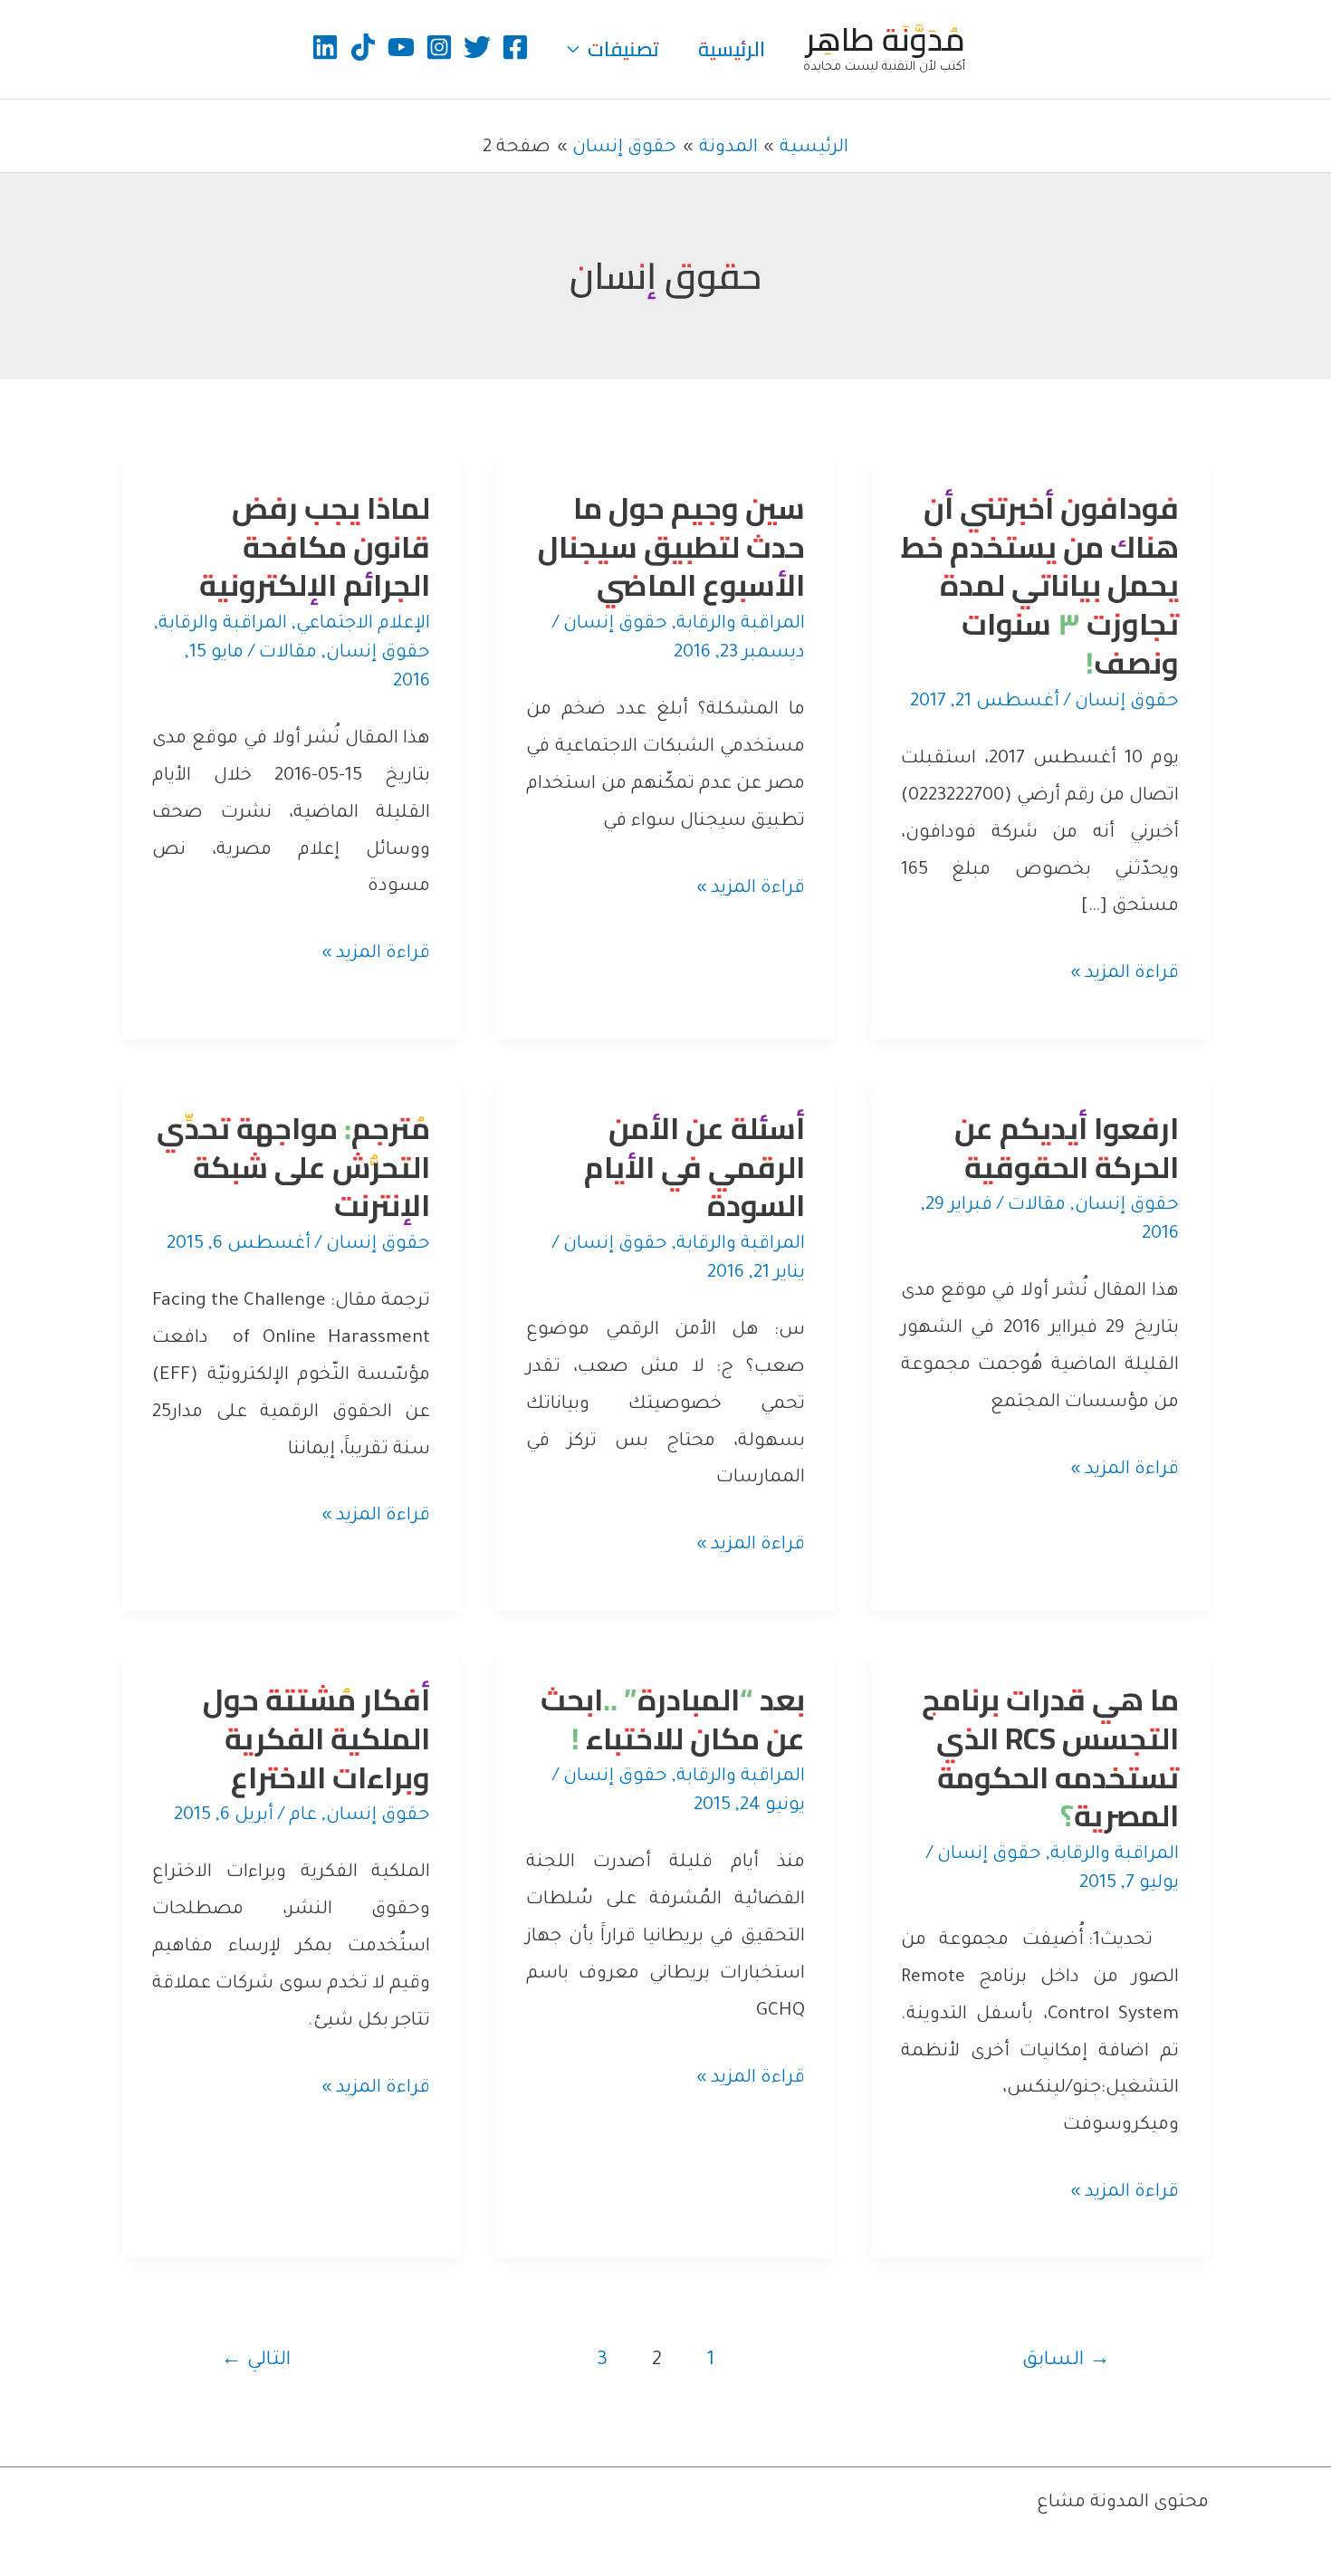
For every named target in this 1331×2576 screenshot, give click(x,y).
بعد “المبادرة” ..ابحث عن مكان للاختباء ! (673, 1719)
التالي (256, 2361)
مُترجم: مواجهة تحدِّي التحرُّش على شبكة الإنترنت (293, 1167)
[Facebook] (515, 47)
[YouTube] (401, 47)
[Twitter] (477, 47)
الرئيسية (732, 49)
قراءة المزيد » (1125, 978)
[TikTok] (363, 47)
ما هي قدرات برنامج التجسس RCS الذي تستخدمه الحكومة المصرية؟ (1050, 1758)
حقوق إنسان (1127, 703)
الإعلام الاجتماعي (363, 625)
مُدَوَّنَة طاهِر (886, 39)
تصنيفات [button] (623, 49)
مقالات (288, 654)
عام (303, 1816)
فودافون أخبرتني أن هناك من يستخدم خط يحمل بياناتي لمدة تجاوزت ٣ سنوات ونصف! (1040, 586)
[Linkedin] (325, 47)
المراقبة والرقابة (741, 625)
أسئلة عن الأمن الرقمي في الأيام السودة (694, 1167)
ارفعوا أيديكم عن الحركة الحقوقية (1067, 1148)
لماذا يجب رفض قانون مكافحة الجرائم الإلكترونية (315, 547)
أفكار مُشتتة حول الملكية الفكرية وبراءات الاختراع (316, 1738)
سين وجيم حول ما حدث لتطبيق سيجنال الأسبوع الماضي (671, 547)
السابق (1066, 2361)
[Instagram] (439, 47)
